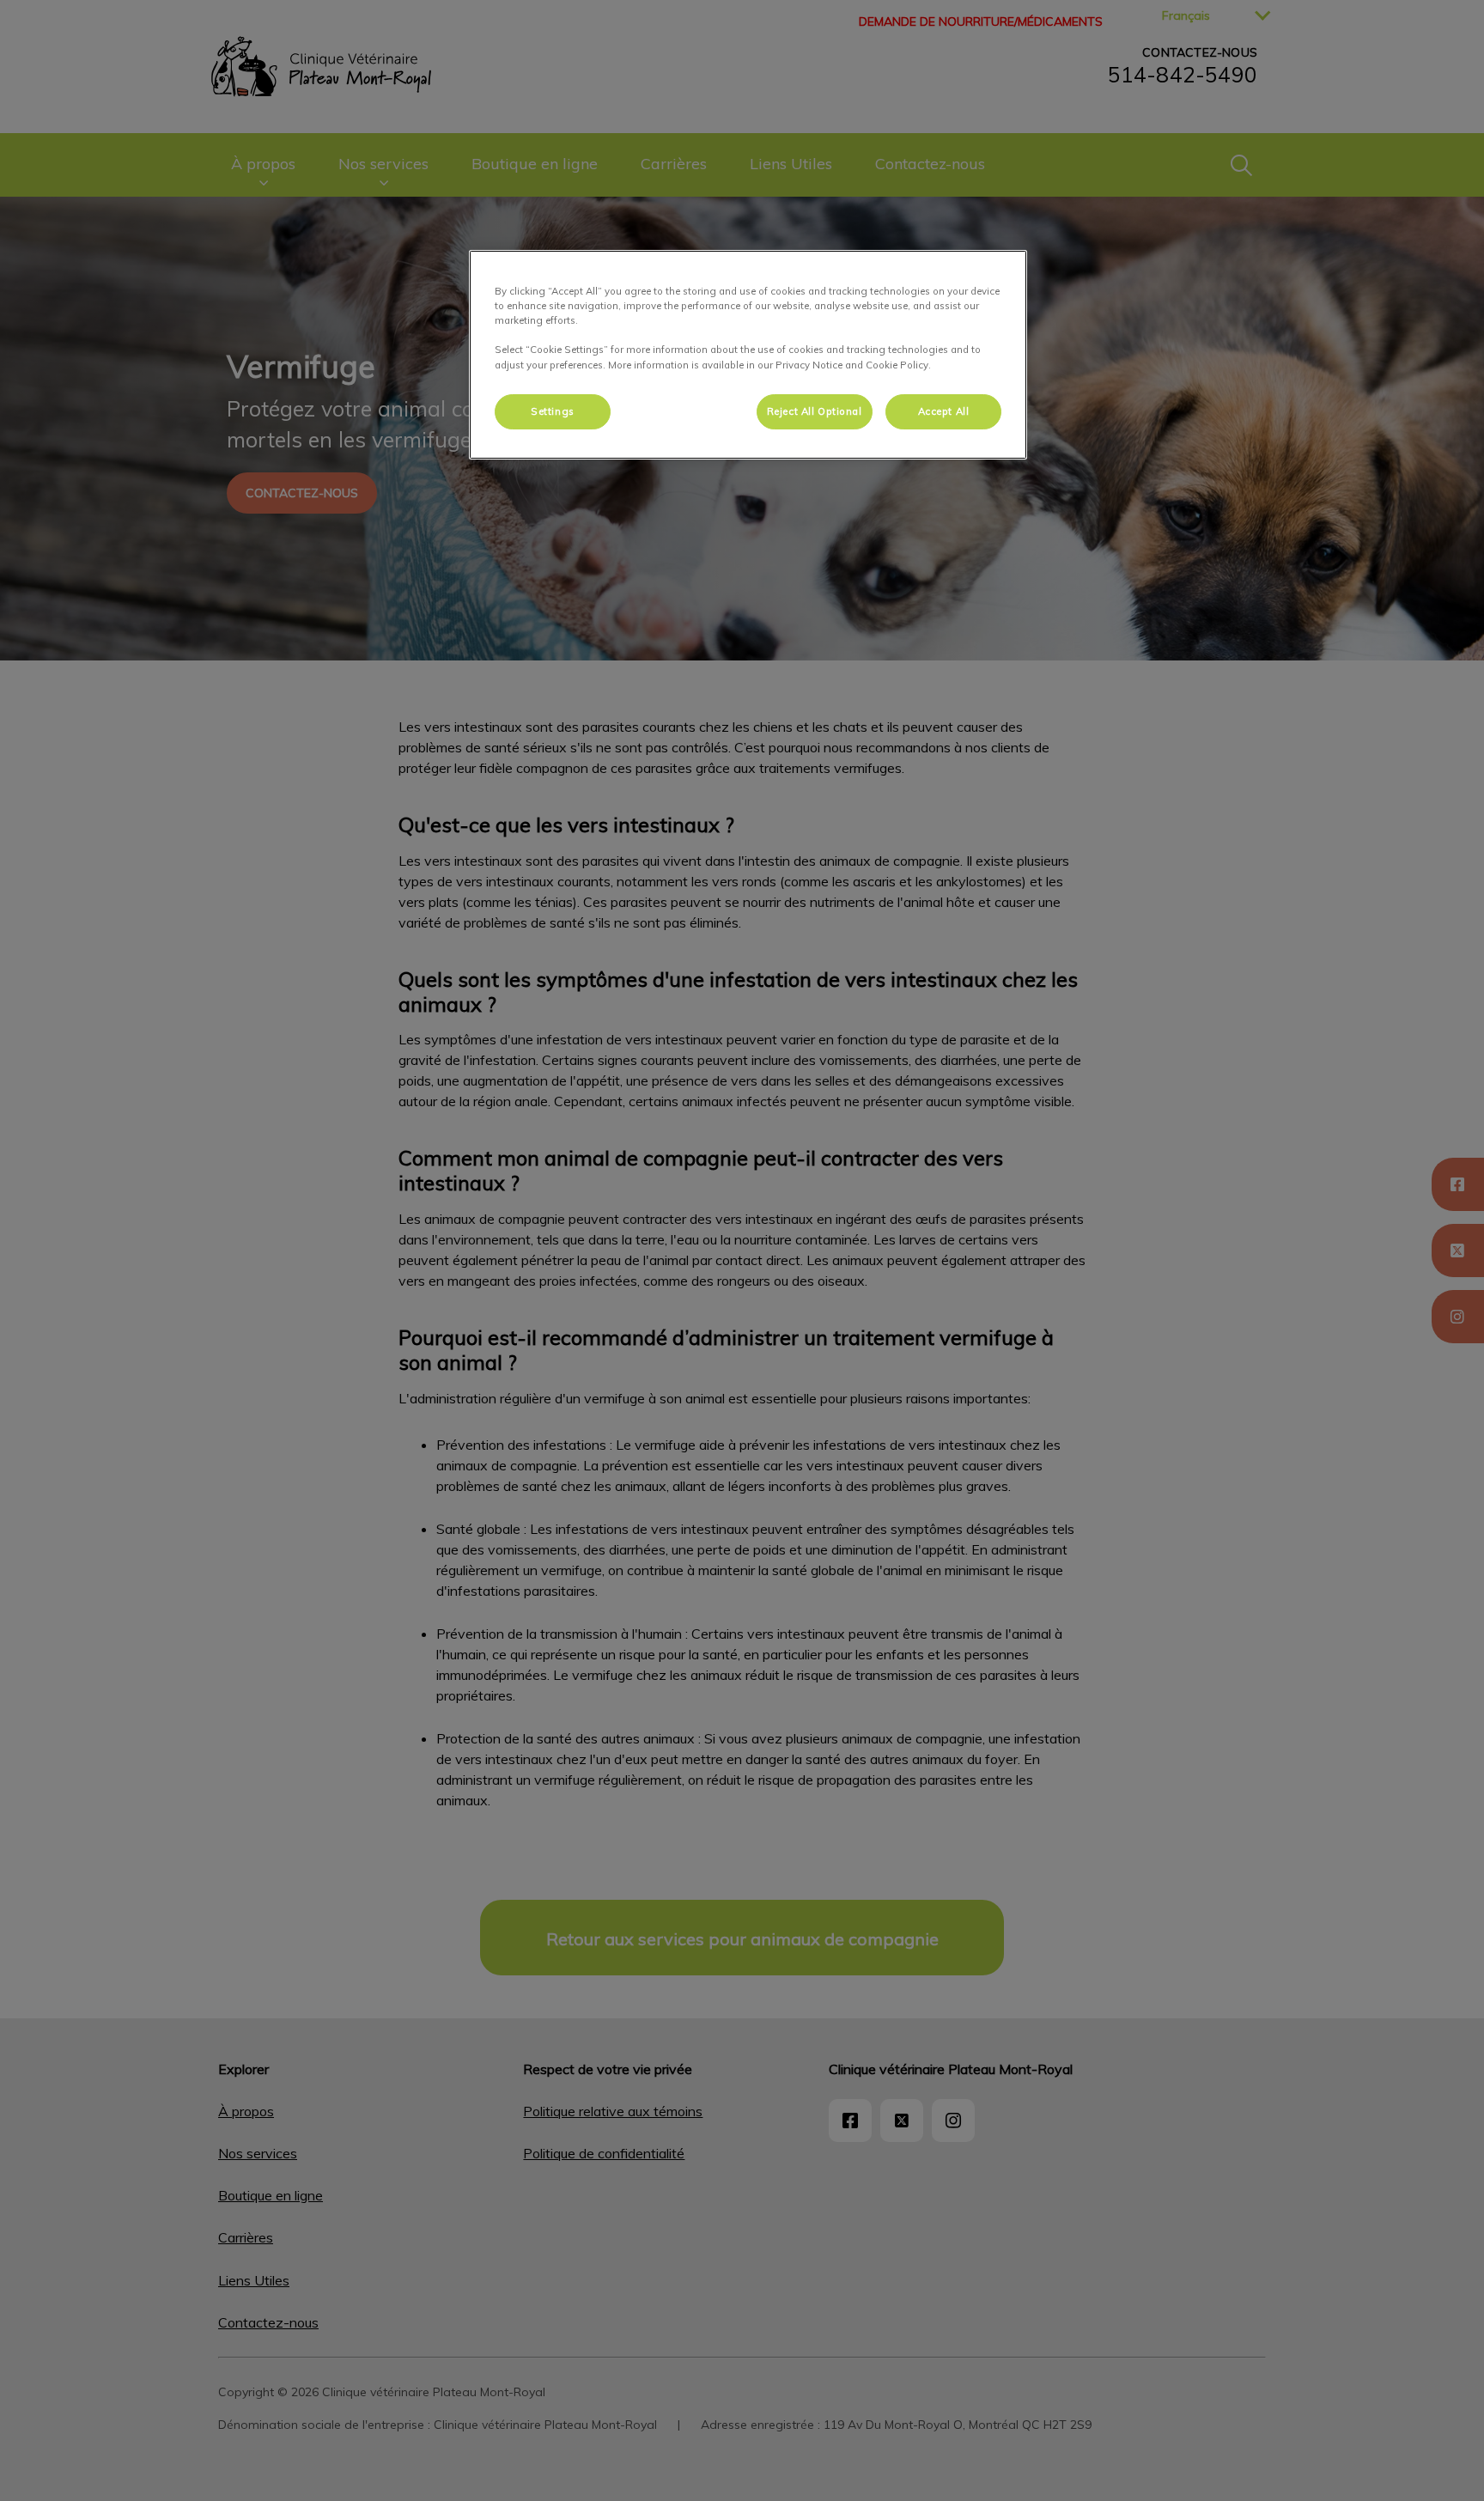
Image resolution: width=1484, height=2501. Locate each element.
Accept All (944, 411)
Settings (553, 411)
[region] (748, 355)
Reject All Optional (815, 411)
